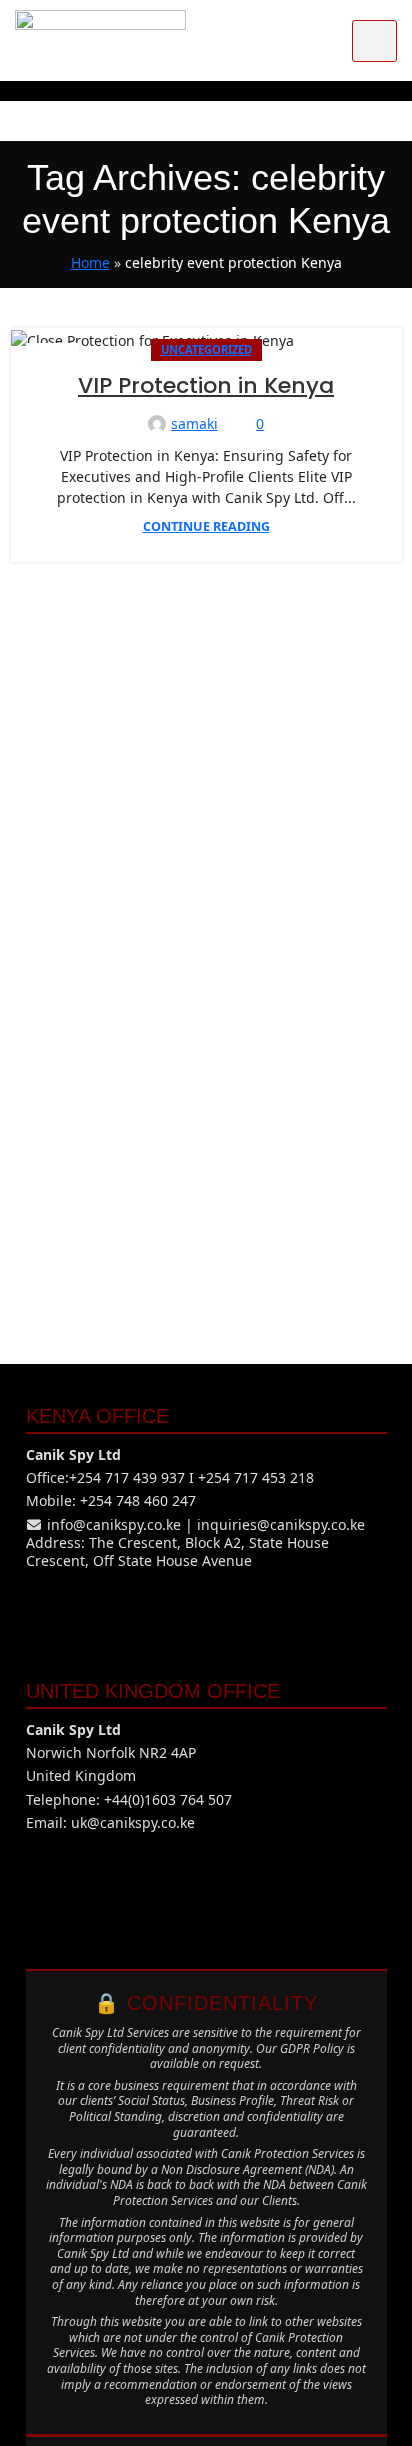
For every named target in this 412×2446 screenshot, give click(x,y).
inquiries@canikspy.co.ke (281, 1524)
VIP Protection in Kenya (206, 385)
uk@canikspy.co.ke (133, 1822)
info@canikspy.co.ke (114, 1524)
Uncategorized (206, 349)
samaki (194, 423)
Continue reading (206, 526)
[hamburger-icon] (374, 41)
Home (90, 262)
